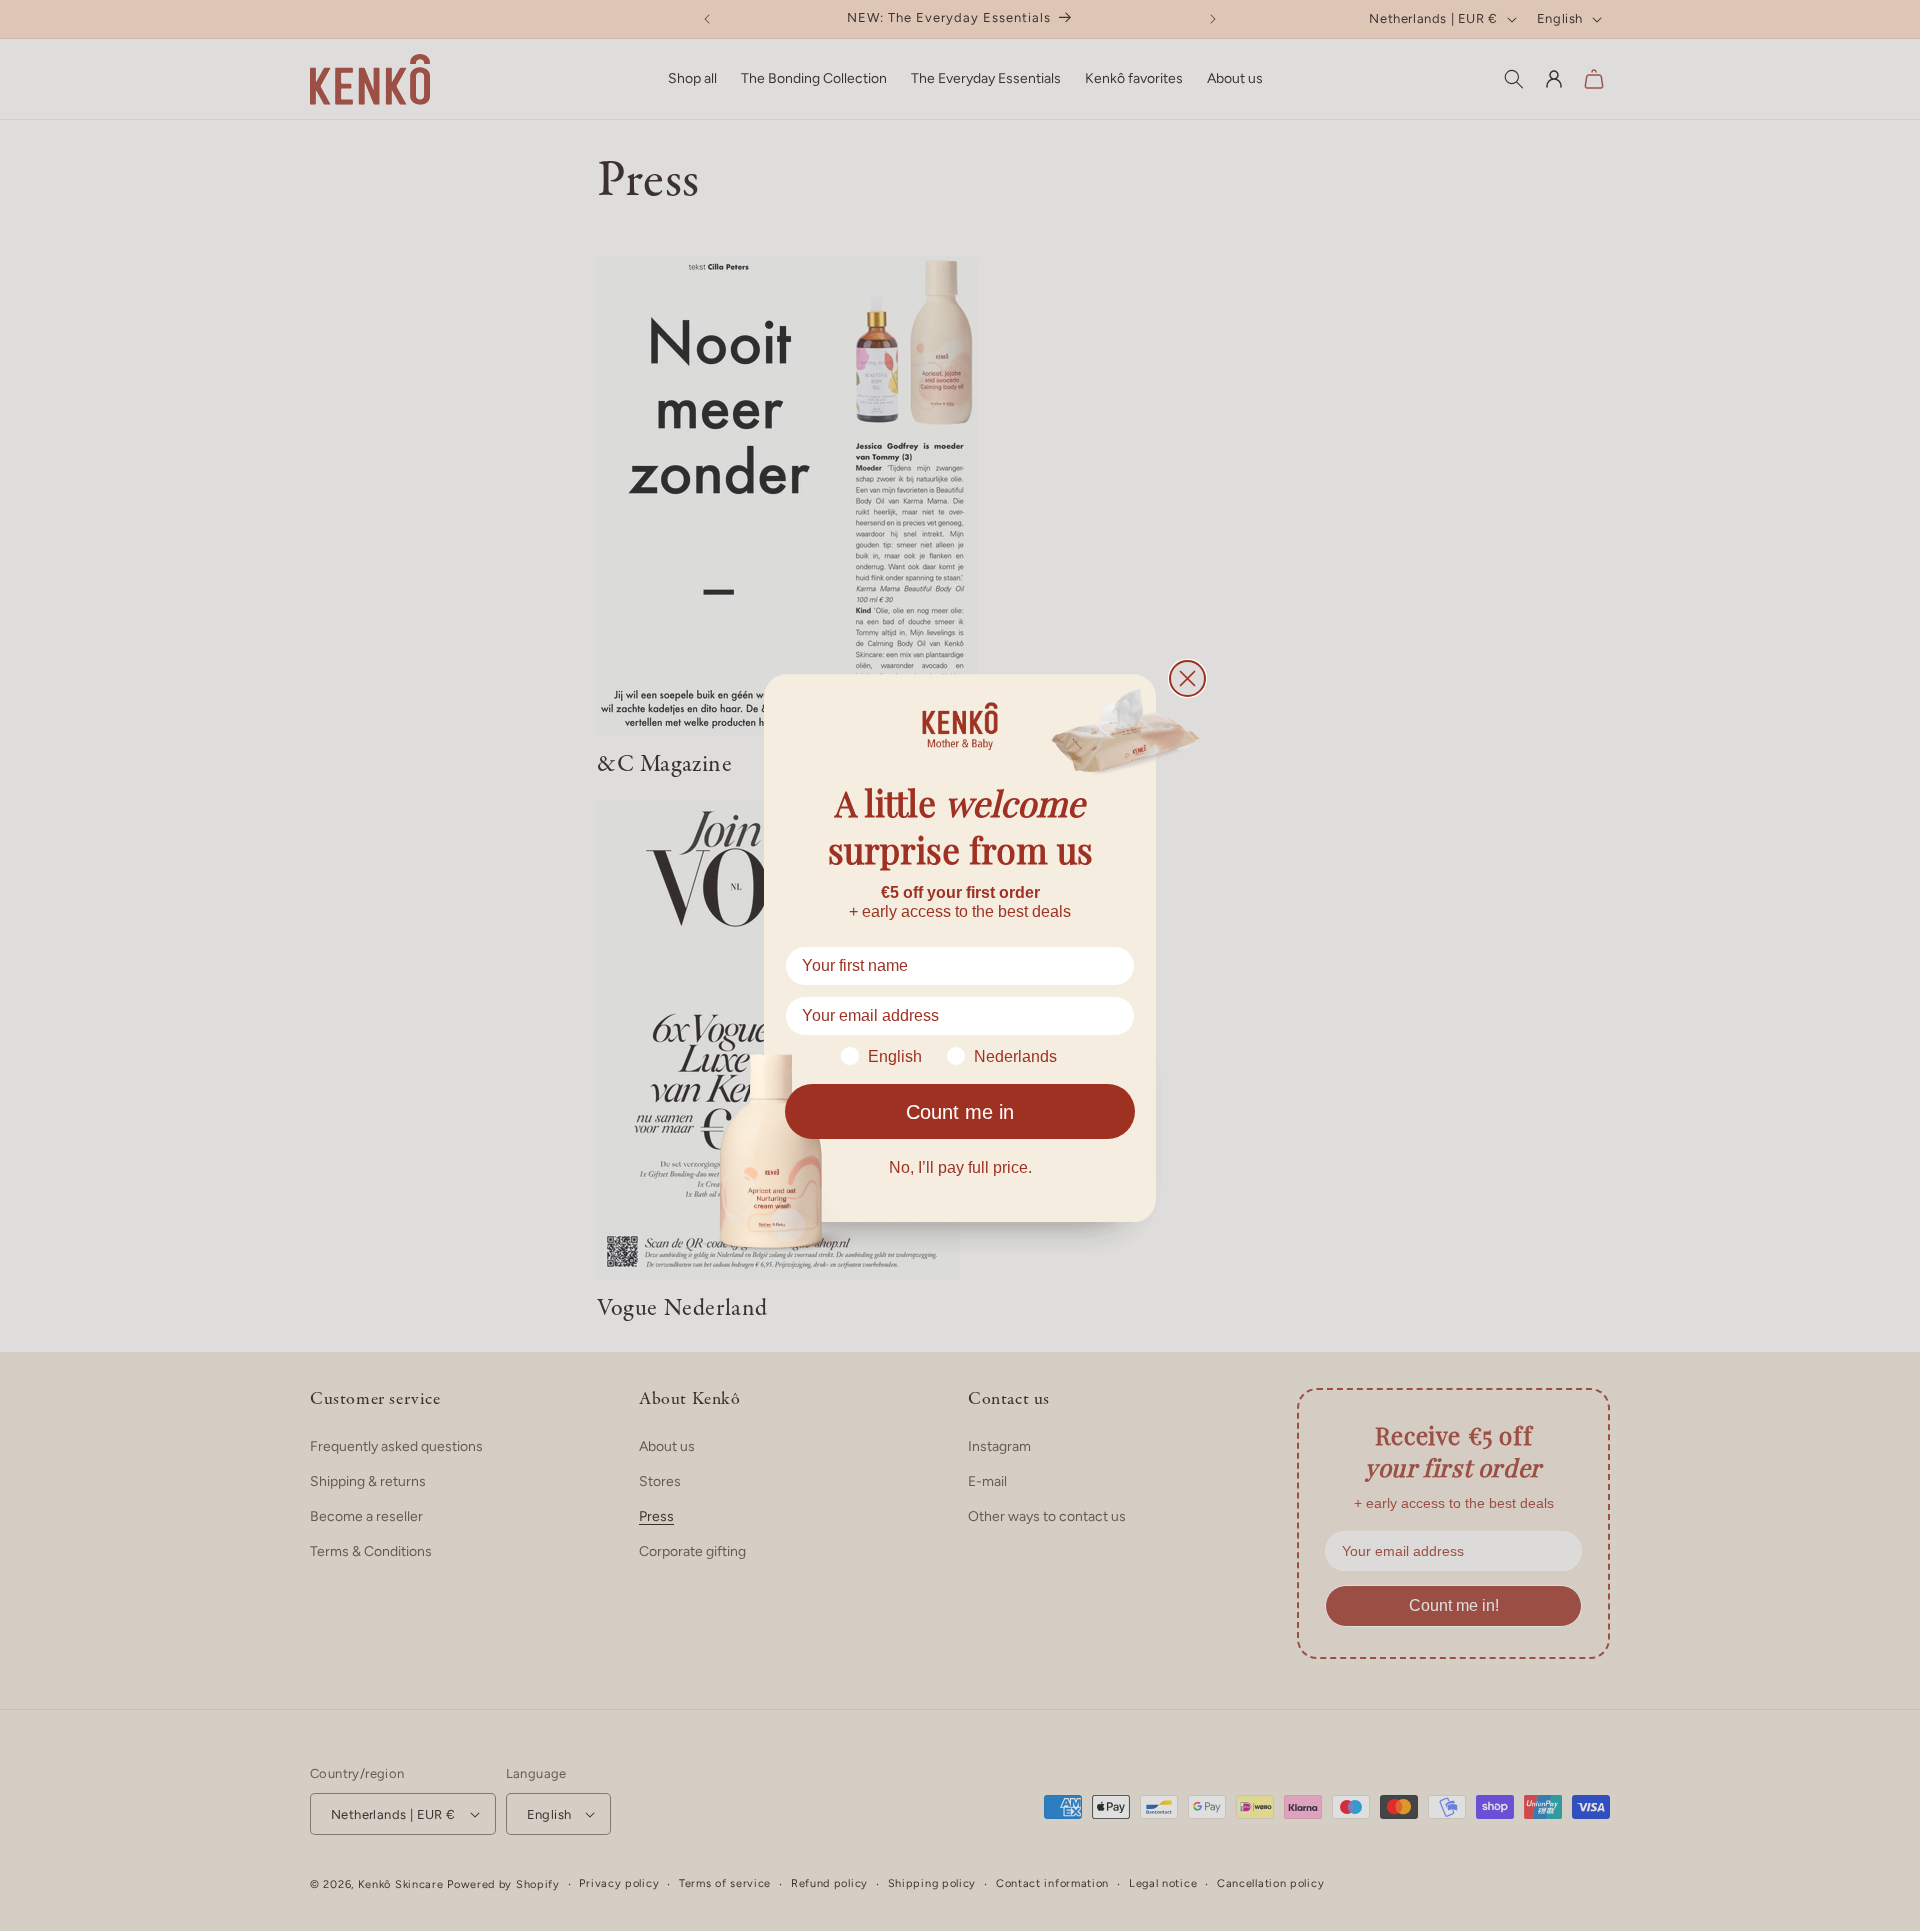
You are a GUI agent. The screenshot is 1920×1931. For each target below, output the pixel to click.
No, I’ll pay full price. (960, 1167)
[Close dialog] (1187, 678)
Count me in (960, 1112)
